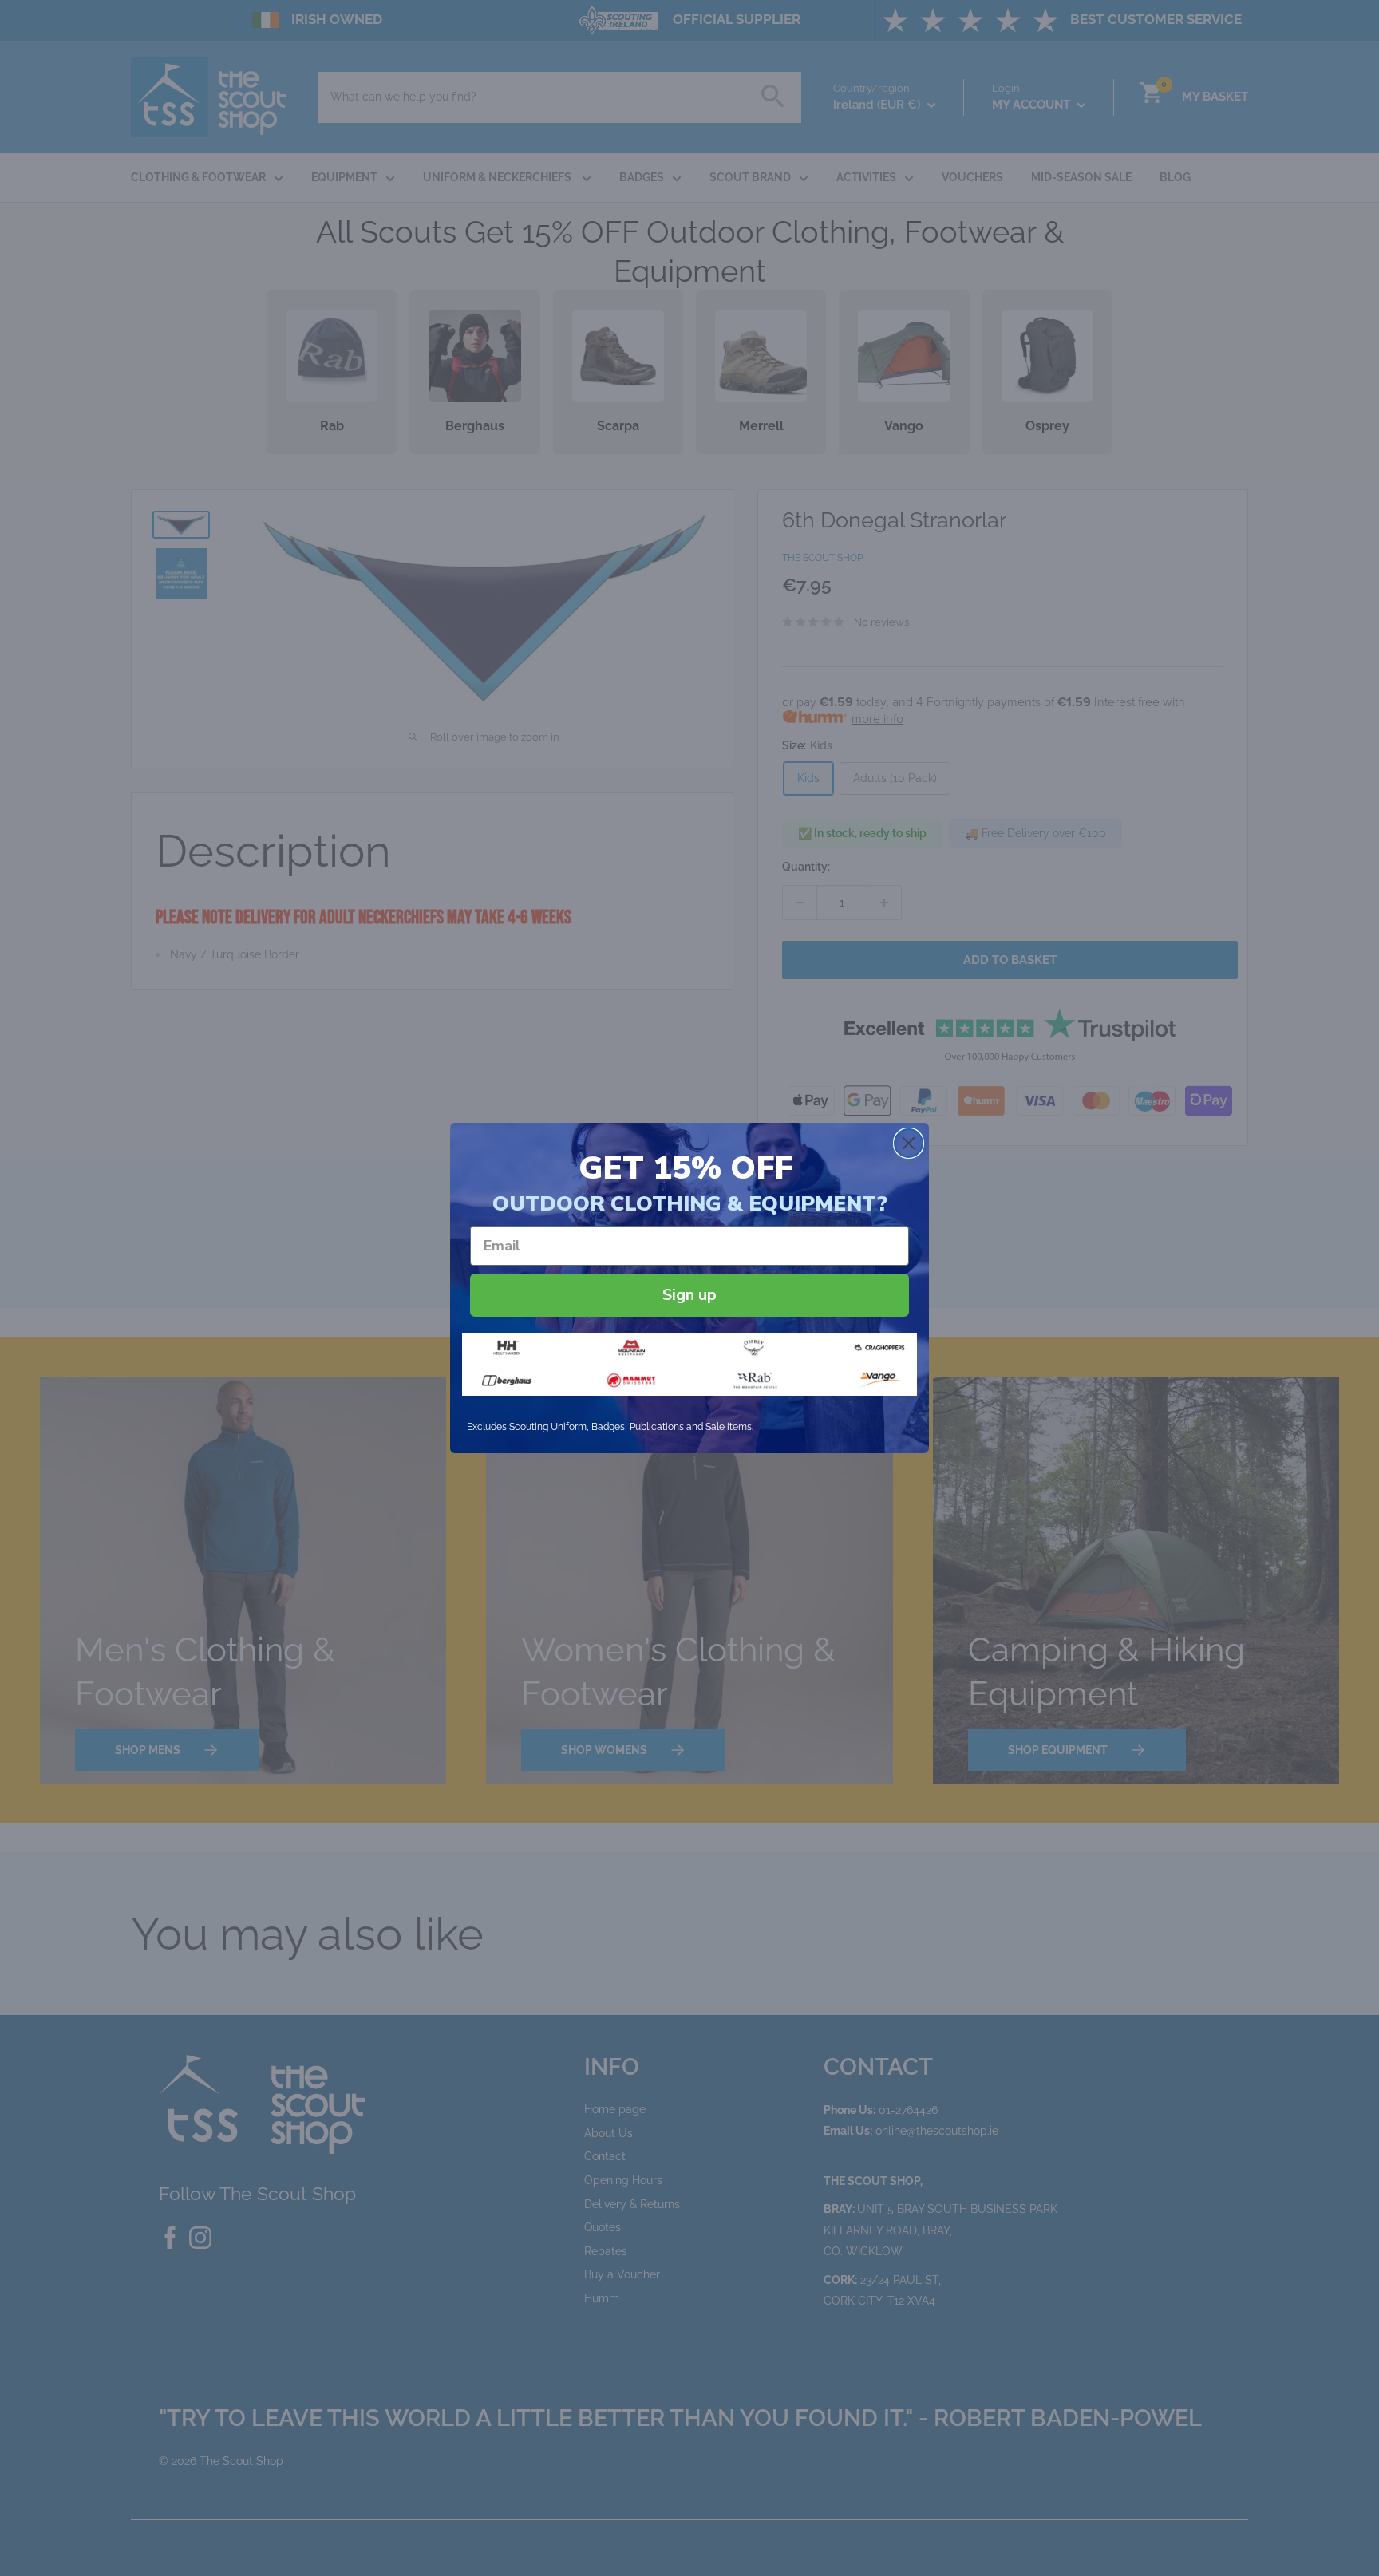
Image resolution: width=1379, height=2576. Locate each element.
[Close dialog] (909, 1143)
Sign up (689, 1295)
